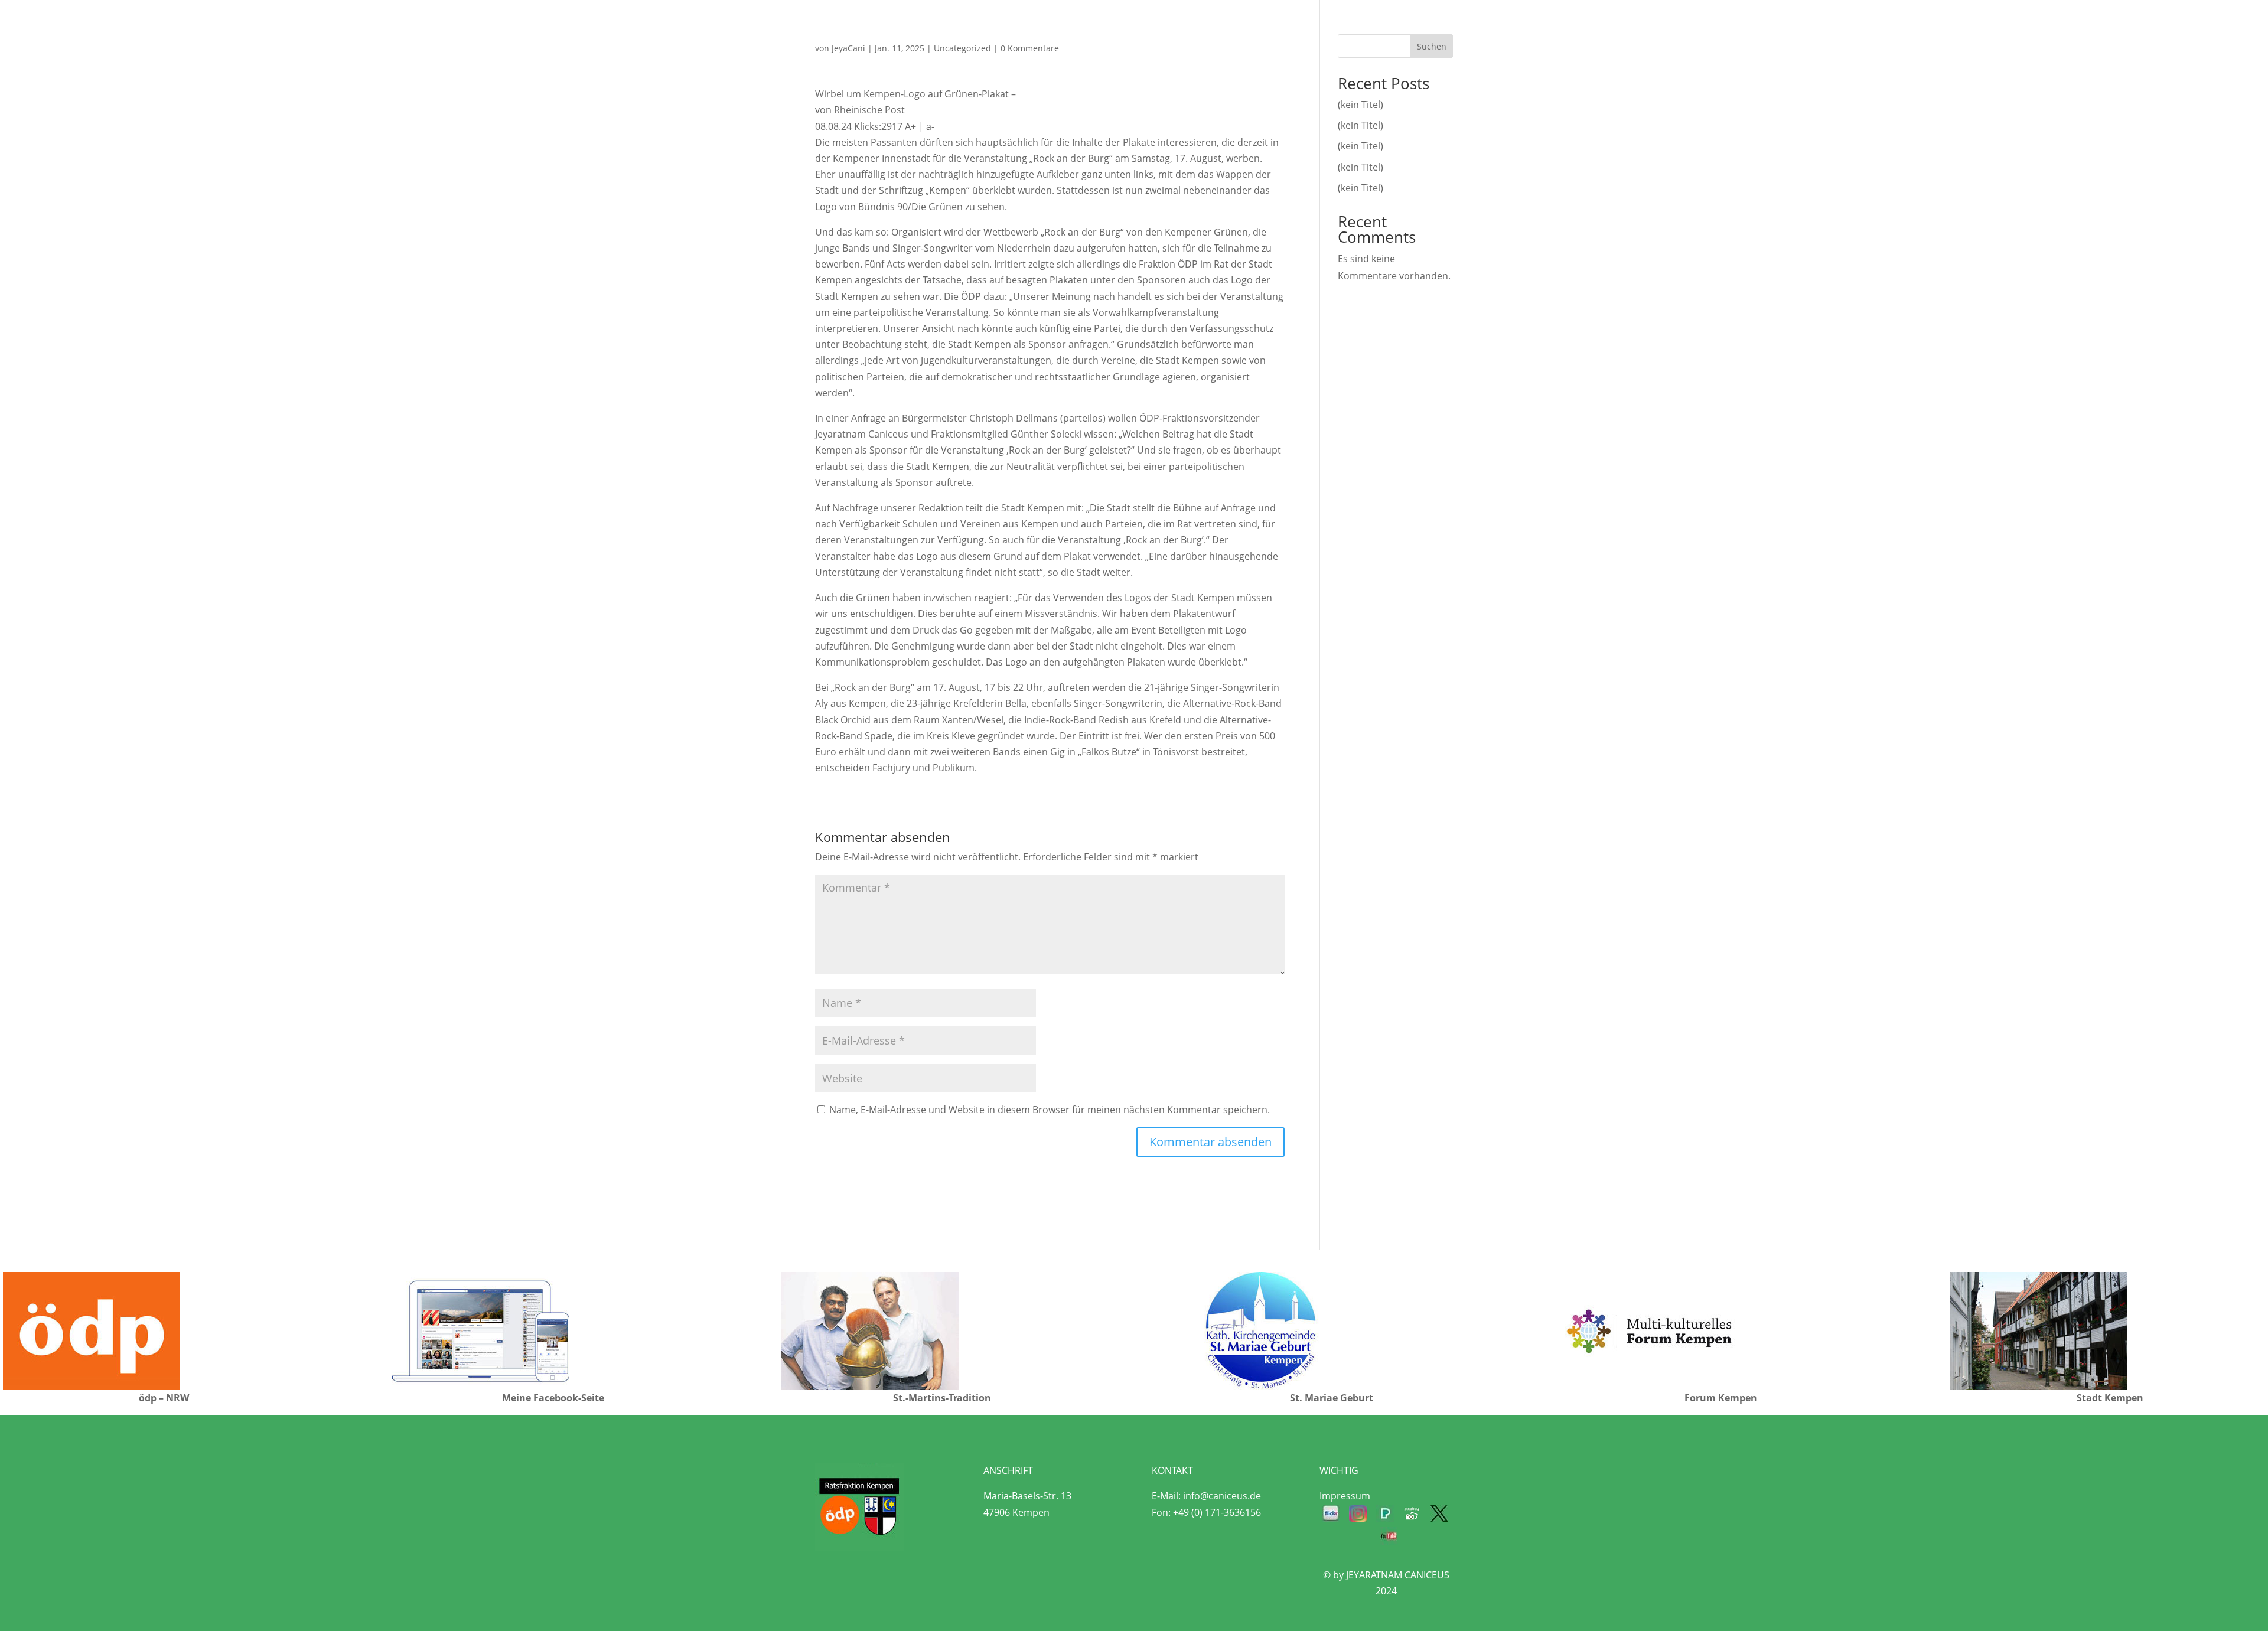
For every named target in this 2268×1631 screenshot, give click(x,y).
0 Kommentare (1030, 48)
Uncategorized (962, 48)
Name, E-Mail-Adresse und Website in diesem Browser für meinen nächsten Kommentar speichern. (1050, 1110)
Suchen (1432, 46)
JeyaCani (848, 48)
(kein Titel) (1361, 105)
